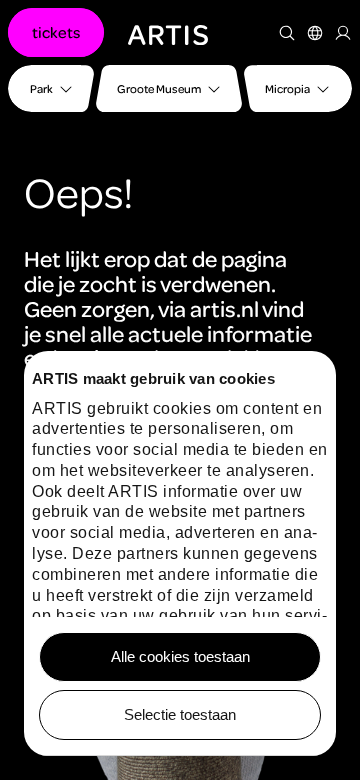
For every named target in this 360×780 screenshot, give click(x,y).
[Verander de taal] (315, 33)
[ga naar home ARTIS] (168, 33)
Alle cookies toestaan (180, 656)
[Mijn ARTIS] (343, 33)
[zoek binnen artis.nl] (287, 33)
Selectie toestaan (180, 714)
